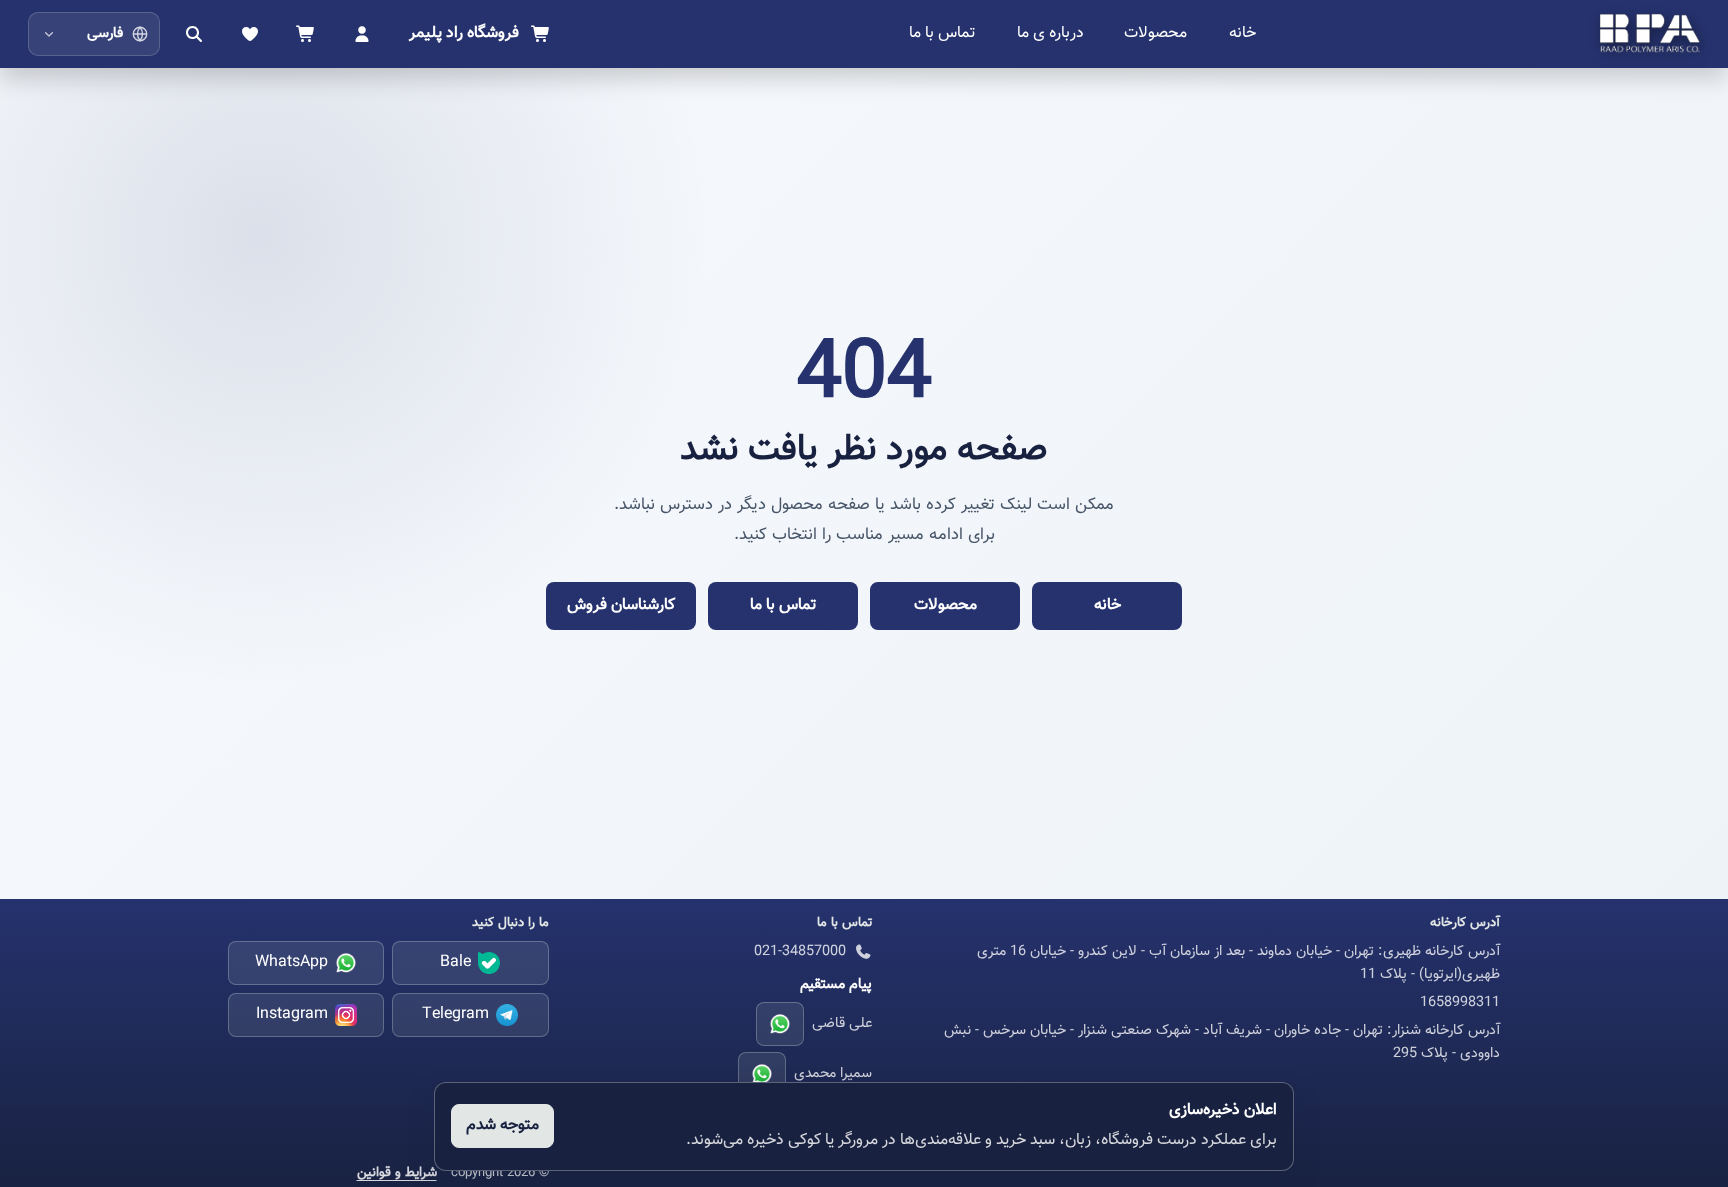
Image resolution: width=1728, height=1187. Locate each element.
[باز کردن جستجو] (194, 34)
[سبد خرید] (306, 34)
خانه (1242, 33)
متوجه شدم (502, 1125)
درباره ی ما (1050, 33)
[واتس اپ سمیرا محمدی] (762, 1074)
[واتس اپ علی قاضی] (780, 1024)
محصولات (1155, 33)
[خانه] (1650, 34)
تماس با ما (942, 33)
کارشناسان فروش (621, 605)
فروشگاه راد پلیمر (464, 33)
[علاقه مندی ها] (250, 34)
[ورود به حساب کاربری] (362, 34)
